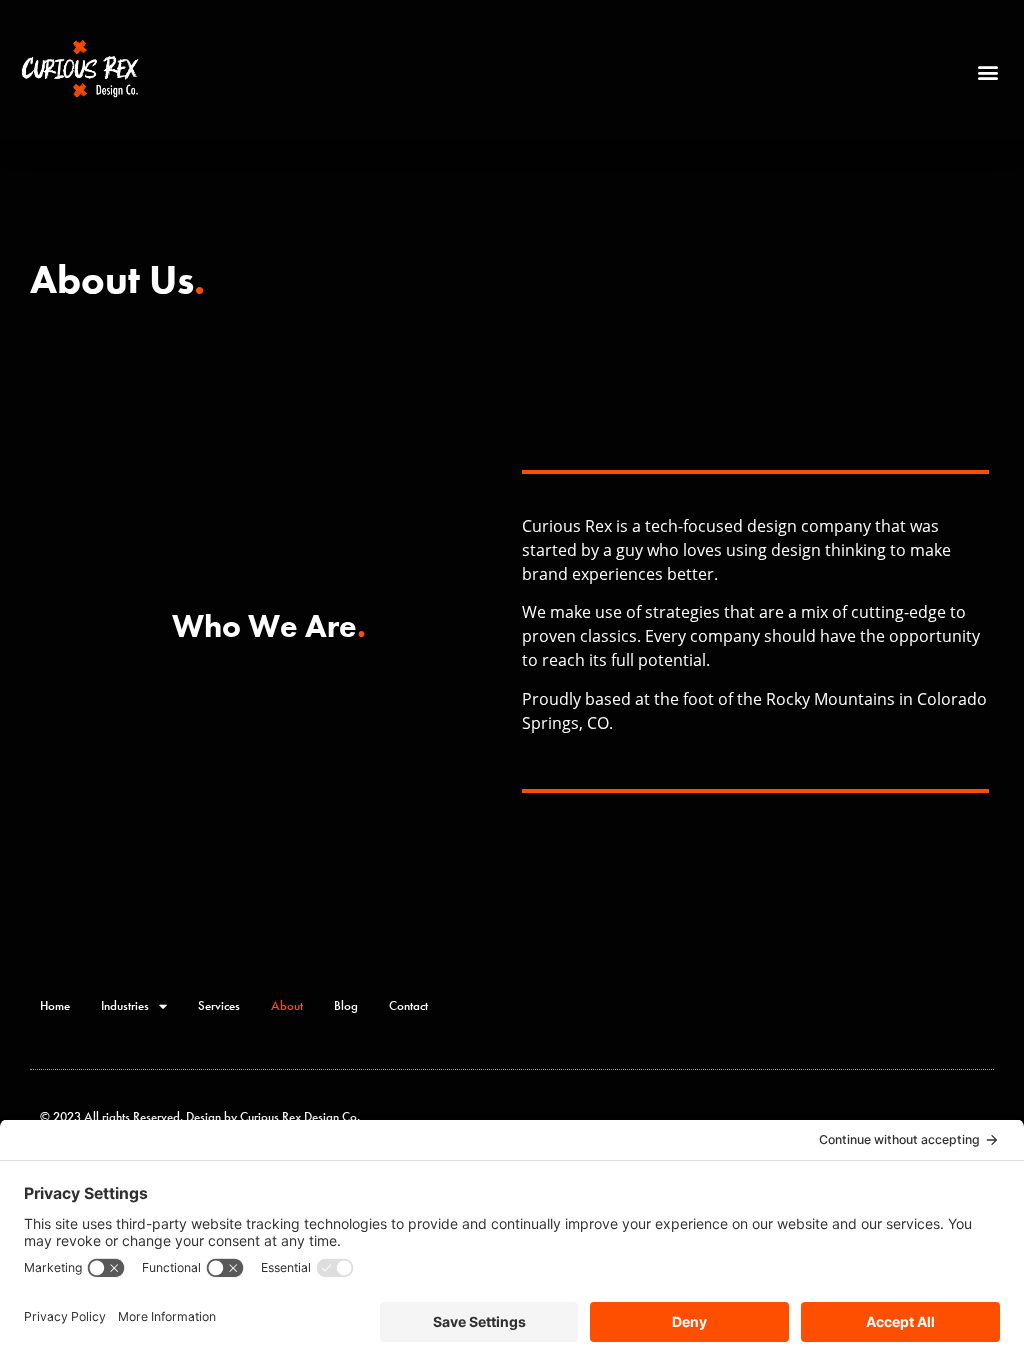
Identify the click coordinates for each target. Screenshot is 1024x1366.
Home (55, 1005)
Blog (346, 1005)
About (287, 1005)
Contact (408, 1005)
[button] (987, 71)
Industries (125, 1005)
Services (219, 1005)
